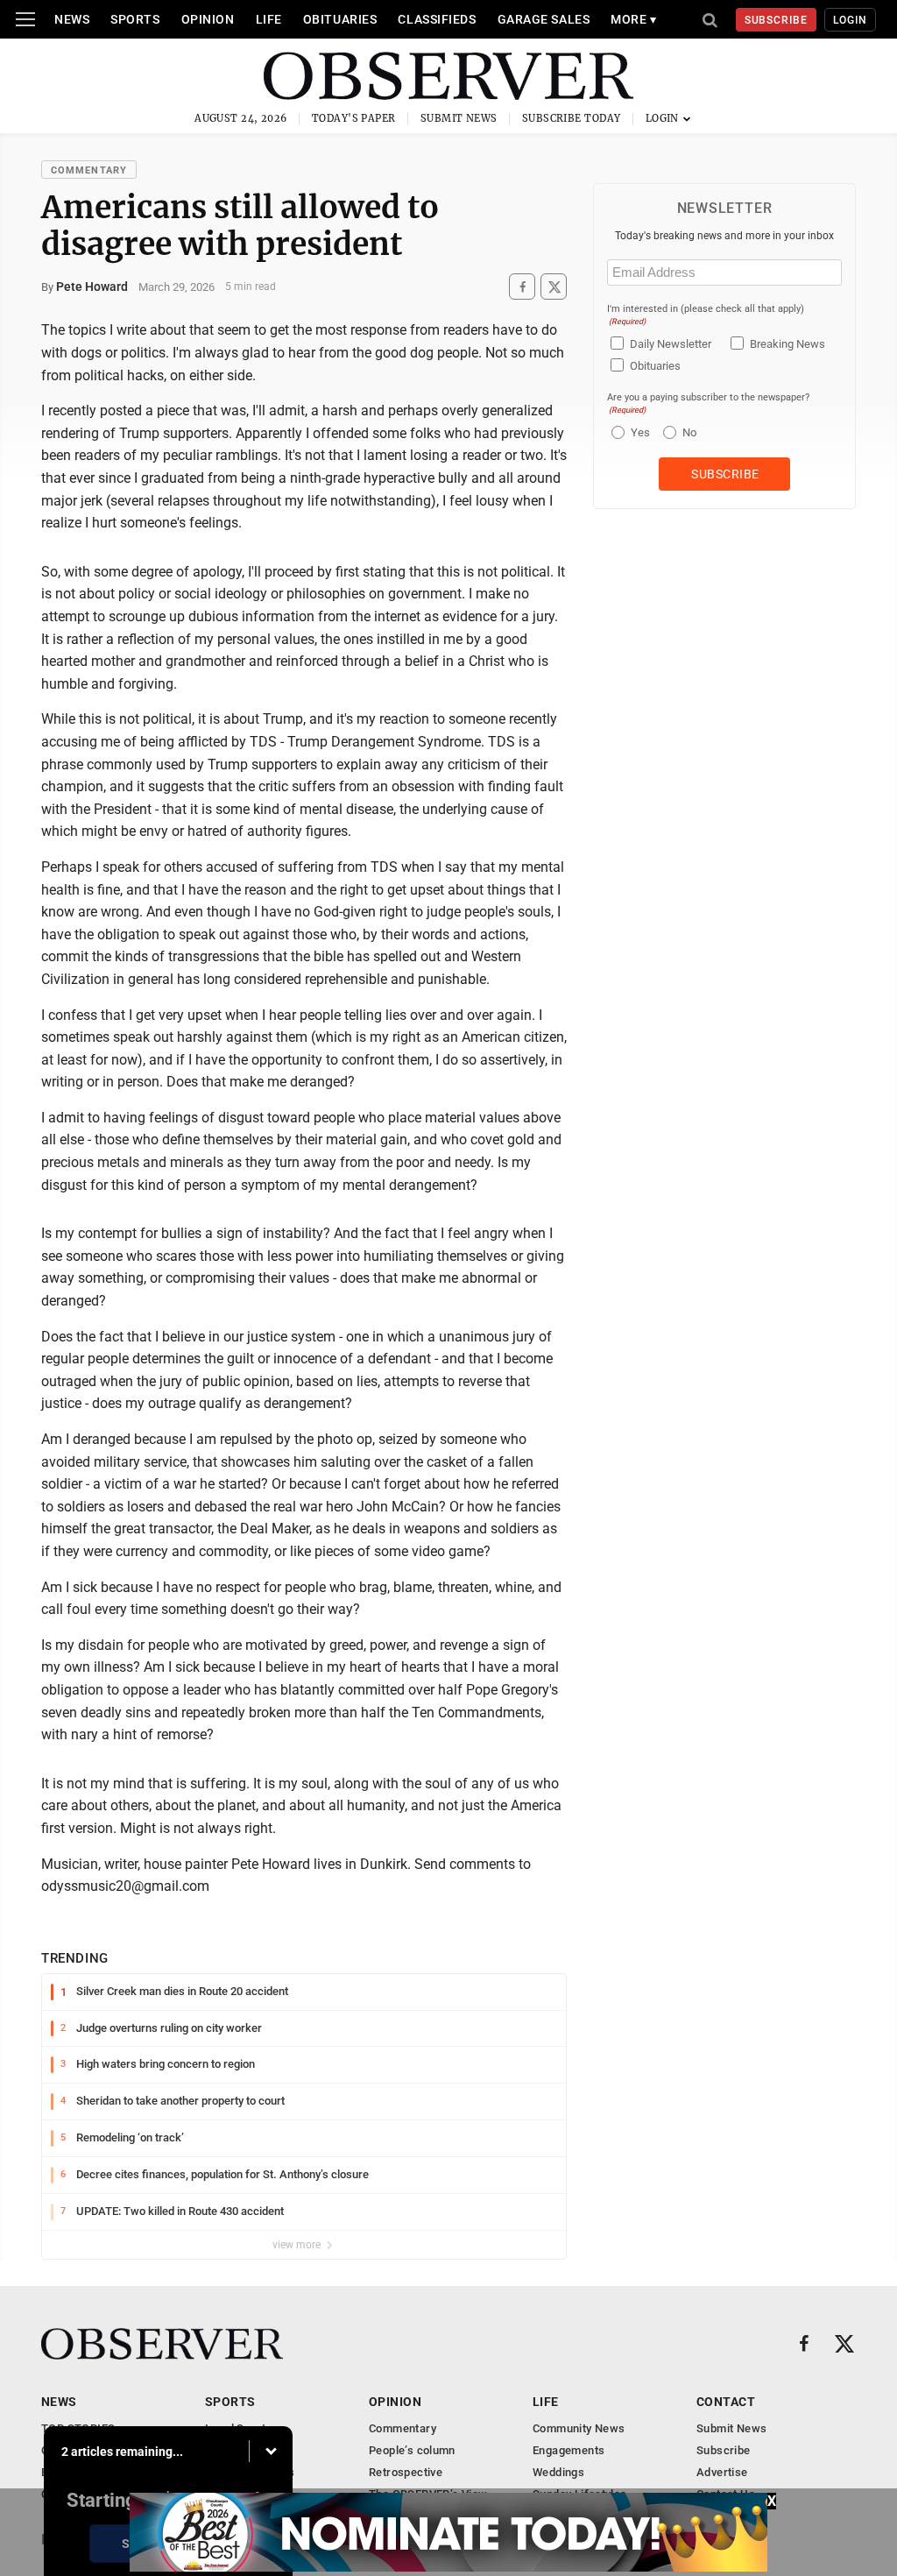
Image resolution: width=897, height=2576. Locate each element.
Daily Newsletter (671, 344)
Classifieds (437, 19)
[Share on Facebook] (522, 287)
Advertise (722, 2472)
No (689, 432)
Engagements (569, 2450)
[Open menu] (25, 19)
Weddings (558, 2472)
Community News (579, 2428)
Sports (135, 19)
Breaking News (788, 344)
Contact (726, 2402)
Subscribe (777, 20)
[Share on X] (554, 287)
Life (269, 19)
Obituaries (340, 19)
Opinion (208, 19)
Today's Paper (354, 118)
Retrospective (406, 2472)
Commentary (89, 170)
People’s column (412, 2450)
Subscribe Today (572, 118)
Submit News (459, 118)
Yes (638, 432)
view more (298, 2245)
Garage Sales (544, 19)
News (72, 19)
